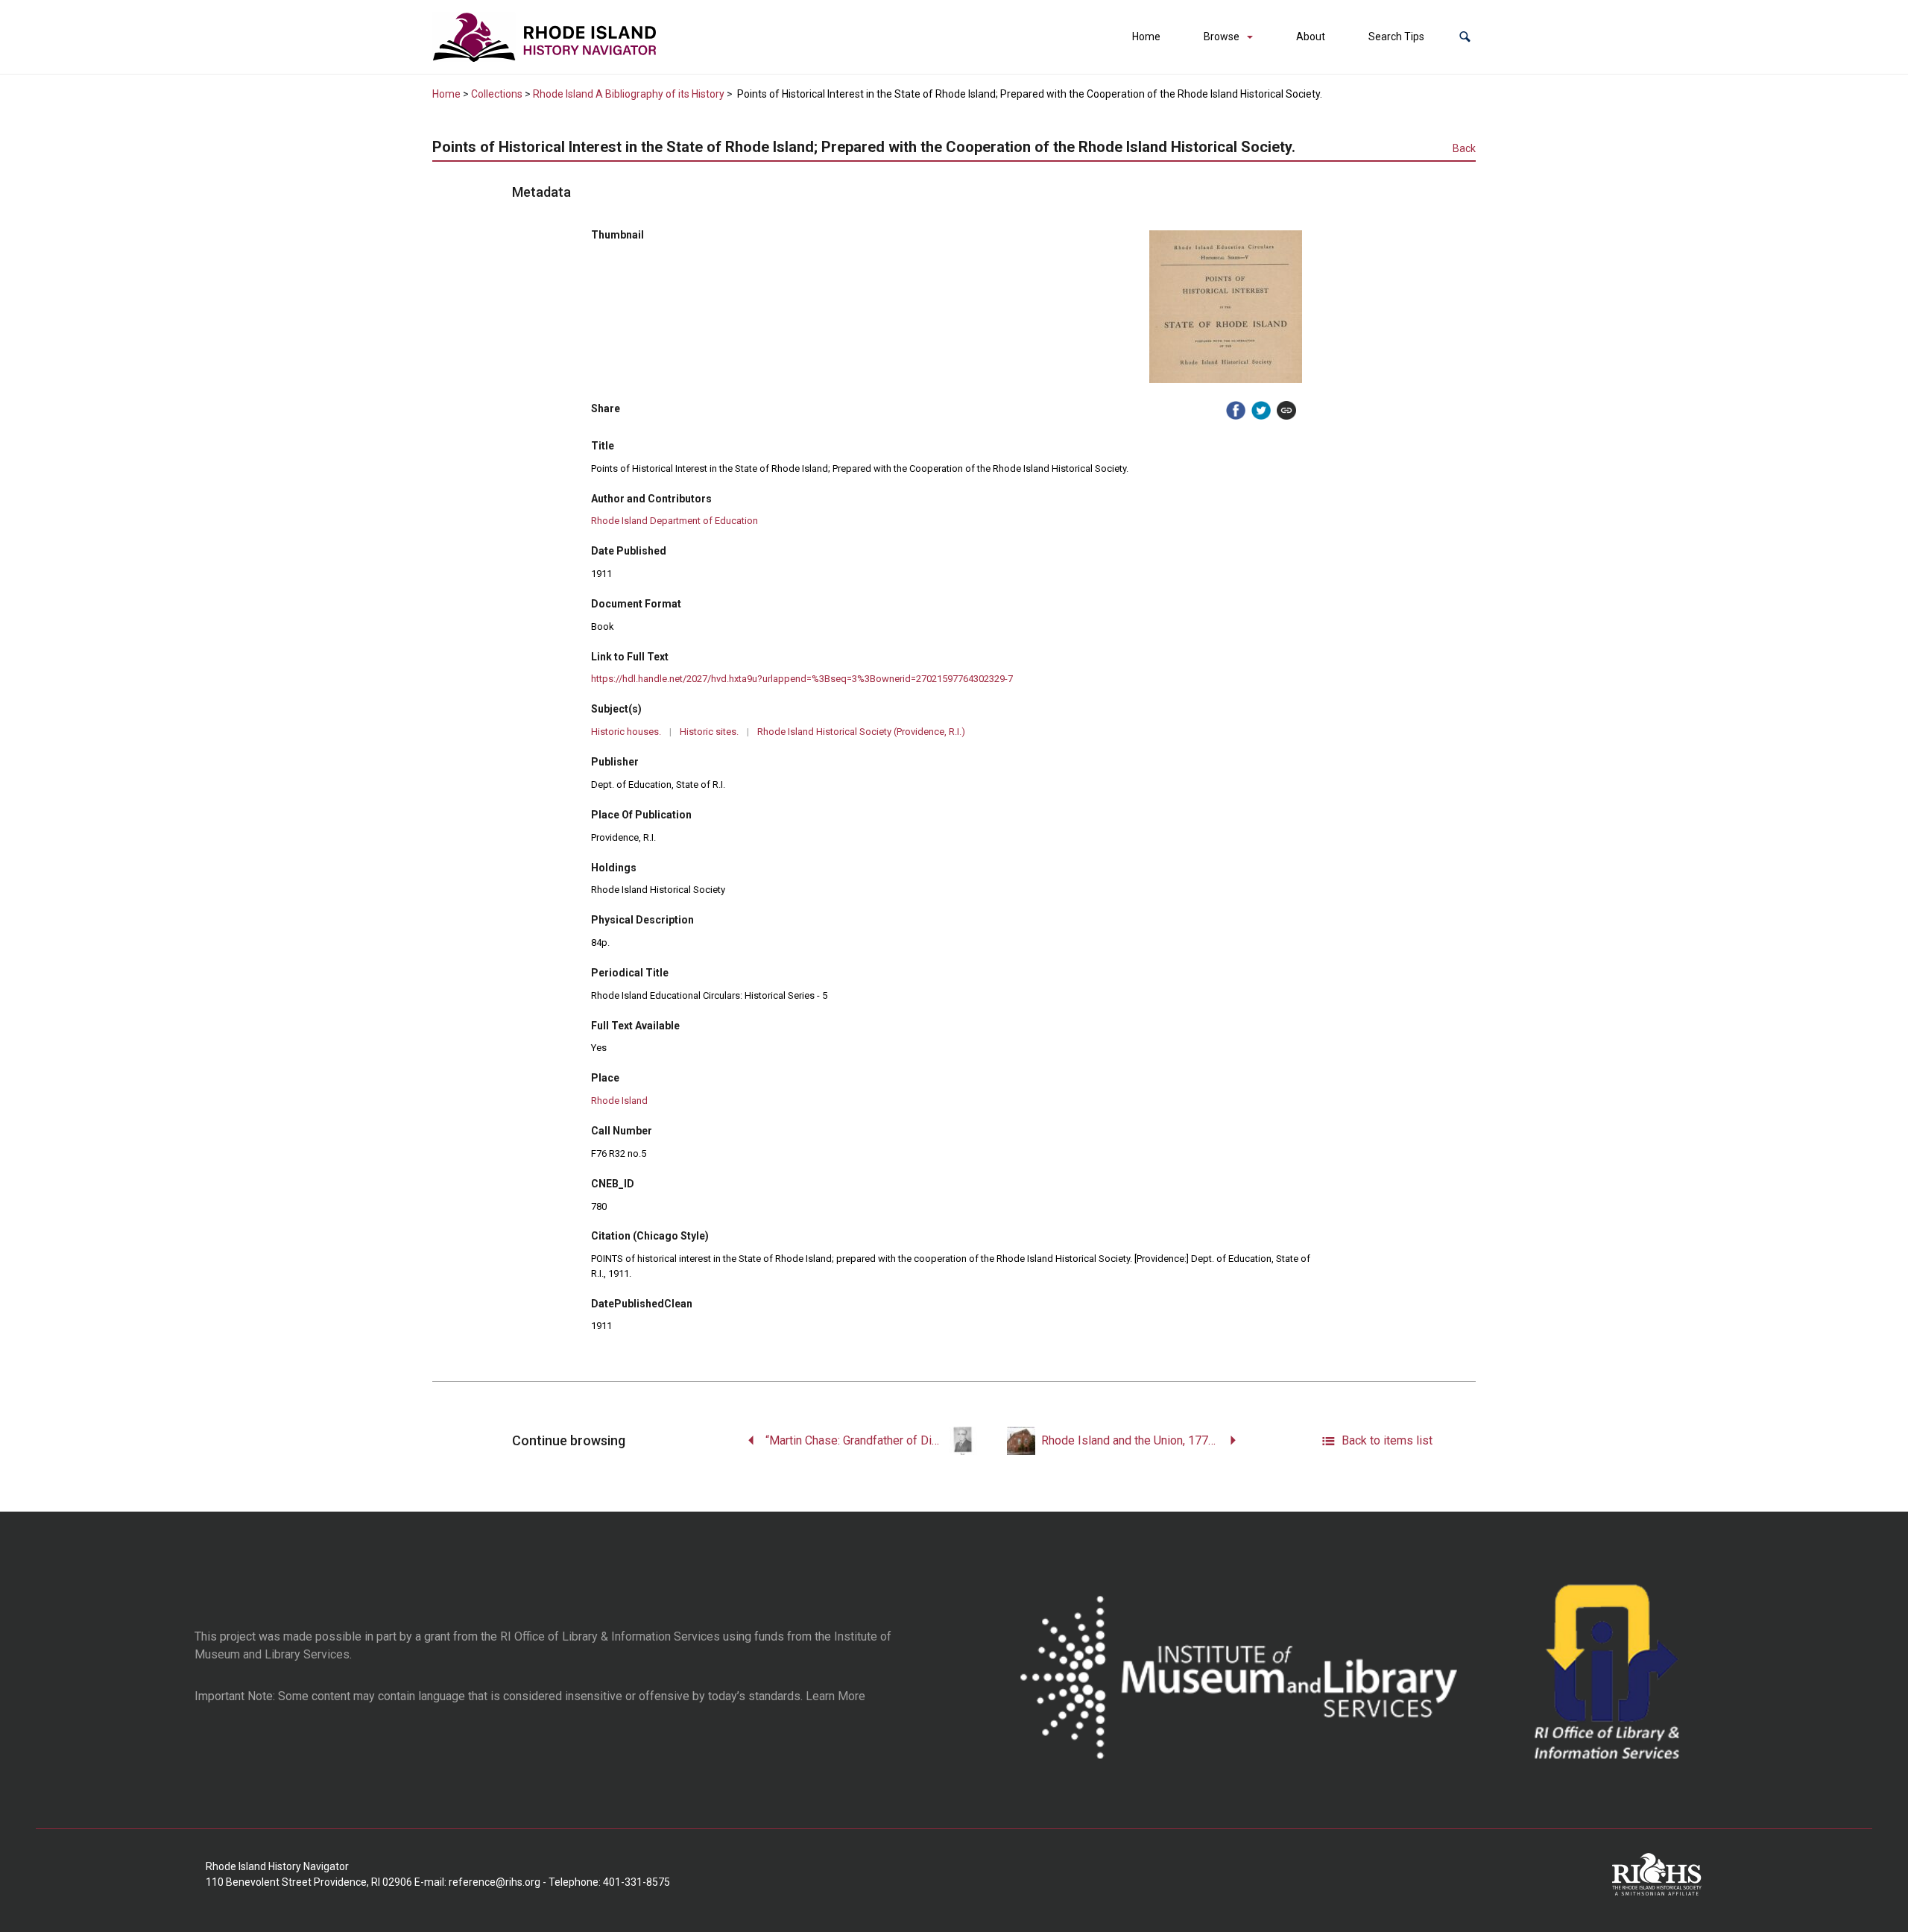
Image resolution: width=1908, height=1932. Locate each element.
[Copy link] (1286, 411)
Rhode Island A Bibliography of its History (629, 94)
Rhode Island (619, 1101)
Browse (1222, 37)
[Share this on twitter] (1261, 411)
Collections (497, 94)
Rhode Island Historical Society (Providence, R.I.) (861, 732)
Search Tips (1396, 37)
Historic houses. (626, 732)
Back (1464, 148)
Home (1146, 37)
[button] (1465, 37)
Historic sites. (709, 732)
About (1311, 37)
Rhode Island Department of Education (675, 521)
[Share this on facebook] (1236, 411)
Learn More (835, 1696)
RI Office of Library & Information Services (610, 1636)
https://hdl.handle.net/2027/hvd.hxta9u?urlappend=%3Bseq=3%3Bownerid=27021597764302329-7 (802, 679)
